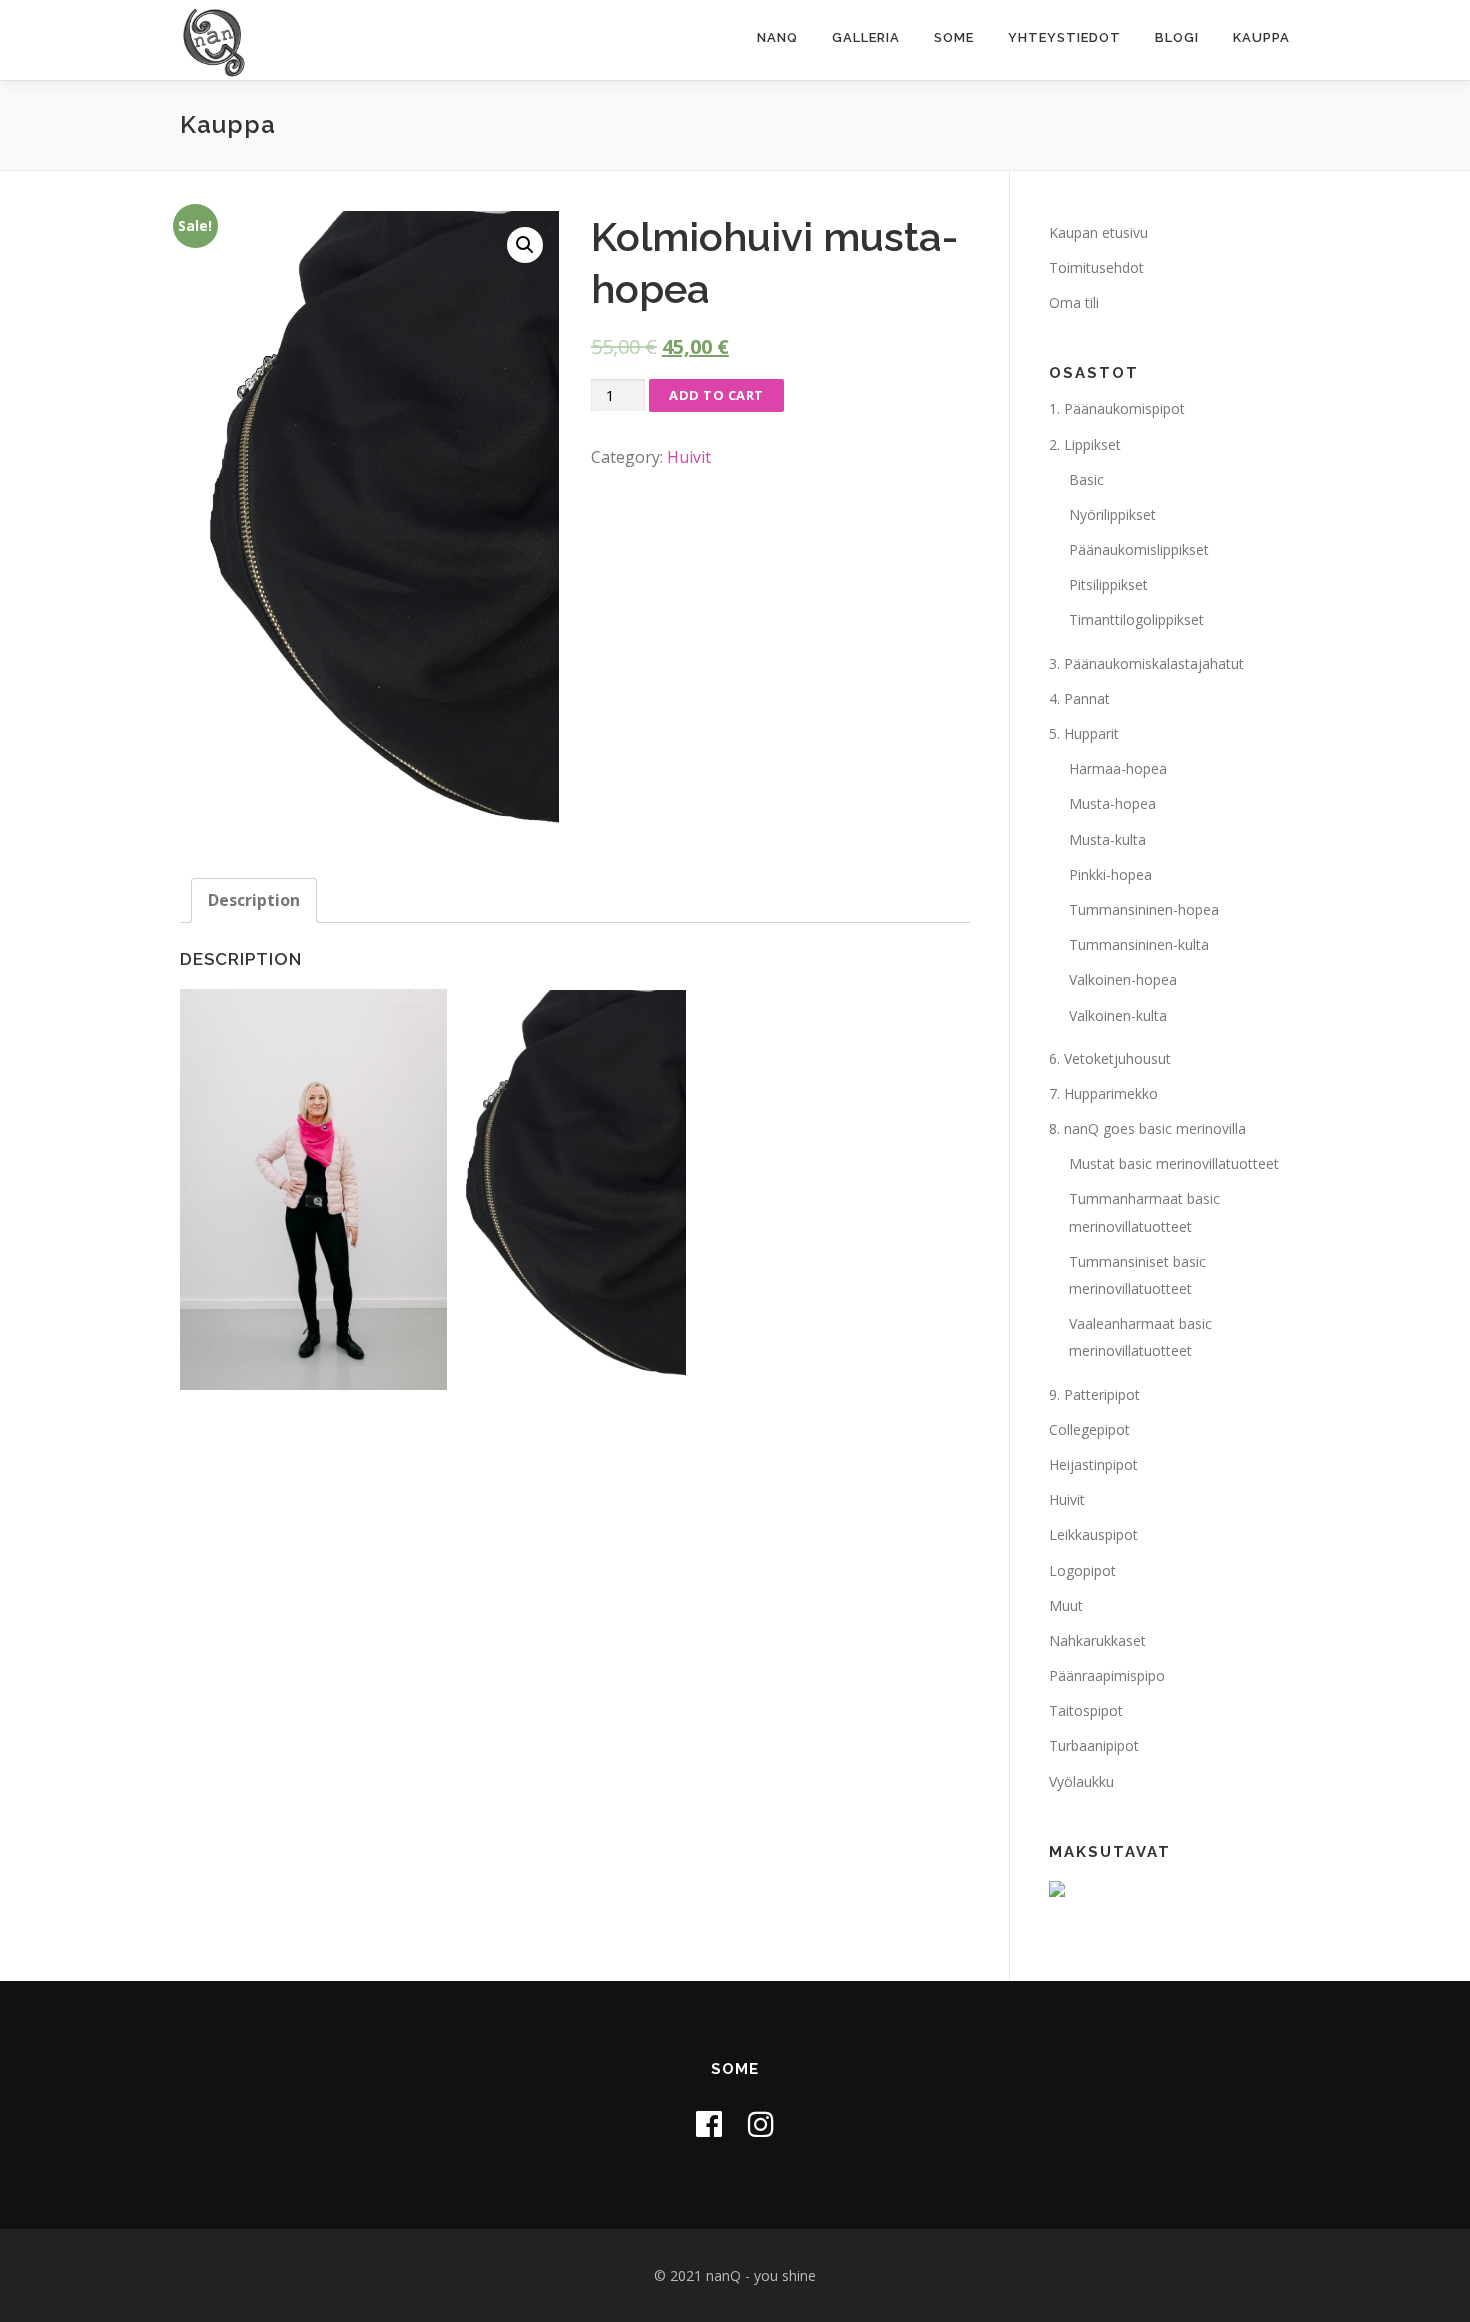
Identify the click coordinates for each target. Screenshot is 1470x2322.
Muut (1066, 1605)
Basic (1086, 479)
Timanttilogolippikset (1136, 619)
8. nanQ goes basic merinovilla (1147, 1128)
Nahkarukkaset (1097, 1640)
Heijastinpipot (1093, 1464)
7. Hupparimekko (1103, 1093)
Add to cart (716, 395)
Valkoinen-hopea (1123, 979)
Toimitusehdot (1096, 267)
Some (954, 37)
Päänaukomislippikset (1139, 549)
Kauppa (1261, 37)
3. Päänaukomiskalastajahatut (1146, 663)
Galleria (866, 37)
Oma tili (1074, 302)
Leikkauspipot (1093, 1534)
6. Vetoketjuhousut (1110, 1058)
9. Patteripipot (1094, 1394)
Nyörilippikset (1112, 514)
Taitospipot (1086, 1710)
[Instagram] (761, 2123)
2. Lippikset (1085, 444)
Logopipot (1082, 1570)
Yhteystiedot (1064, 37)
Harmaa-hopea (1118, 768)
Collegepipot (1089, 1429)
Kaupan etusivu (1098, 232)
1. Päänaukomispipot (1117, 408)
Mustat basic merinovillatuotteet (1174, 1163)
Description (254, 900)
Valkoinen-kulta (1118, 1015)
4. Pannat (1079, 698)
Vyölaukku (1081, 1781)
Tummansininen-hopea (1144, 909)
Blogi (1177, 37)
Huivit (689, 457)
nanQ (777, 37)
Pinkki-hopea (1110, 874)
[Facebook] (709, 2123)
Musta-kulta (1107, 839)
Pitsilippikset (1108, 584)
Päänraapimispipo (1107, 1675)
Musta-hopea (1112, 803)
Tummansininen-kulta (1139, 944)
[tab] (254, 900)
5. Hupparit (1084, 733)
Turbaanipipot (1094, 1745)
